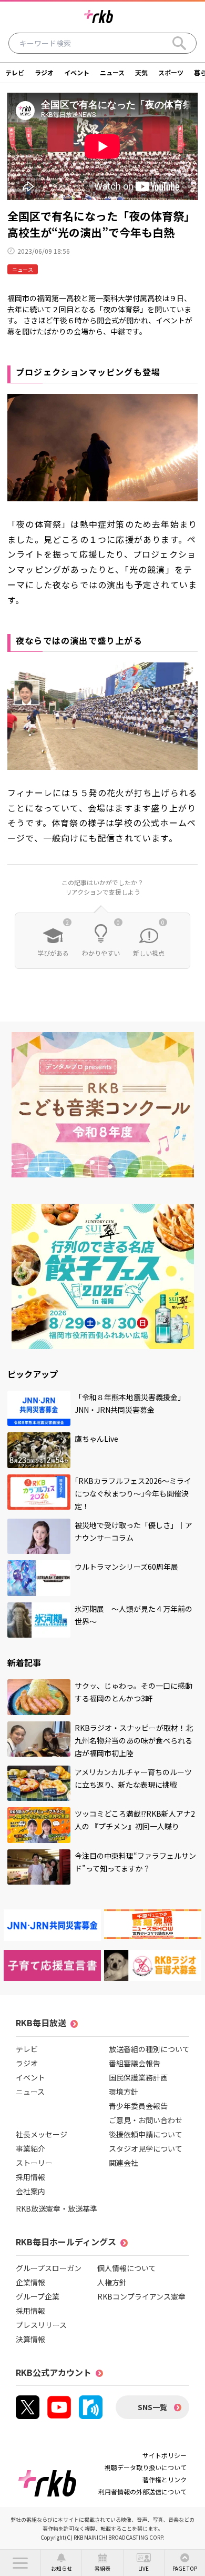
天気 (141, 72)
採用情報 (30, 2177)
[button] (20, 2563)
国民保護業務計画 (138, 2077)
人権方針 (112, 2282)
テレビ (15, 72)
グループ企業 (38, 2296)
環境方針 (124, 2092)
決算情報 (30, 2339)
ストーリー (34, 2163)
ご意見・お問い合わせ (146, 2120)
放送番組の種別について (149, 2049)
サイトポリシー (165, 2455)
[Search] (179, 43)
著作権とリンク (165, 2479)
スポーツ (171, 72)
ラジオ (44, 72)
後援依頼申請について (146, 2134)
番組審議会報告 (135, 2063)
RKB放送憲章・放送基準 (57, 2208)
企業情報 (30, 2282)
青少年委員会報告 (138, 2106)
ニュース (112, 72)
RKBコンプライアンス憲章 (141, 2296)
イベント (77, 72)
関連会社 (124, 2163)
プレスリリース (41, 2325)
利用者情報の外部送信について (142, 2491)
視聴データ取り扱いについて (146, 2467)
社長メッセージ (42, 2134)
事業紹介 (30, 2148)
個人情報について (127, 2268)
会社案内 (30, 2191)
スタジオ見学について (146, 2148)
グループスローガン (49, 2268)
